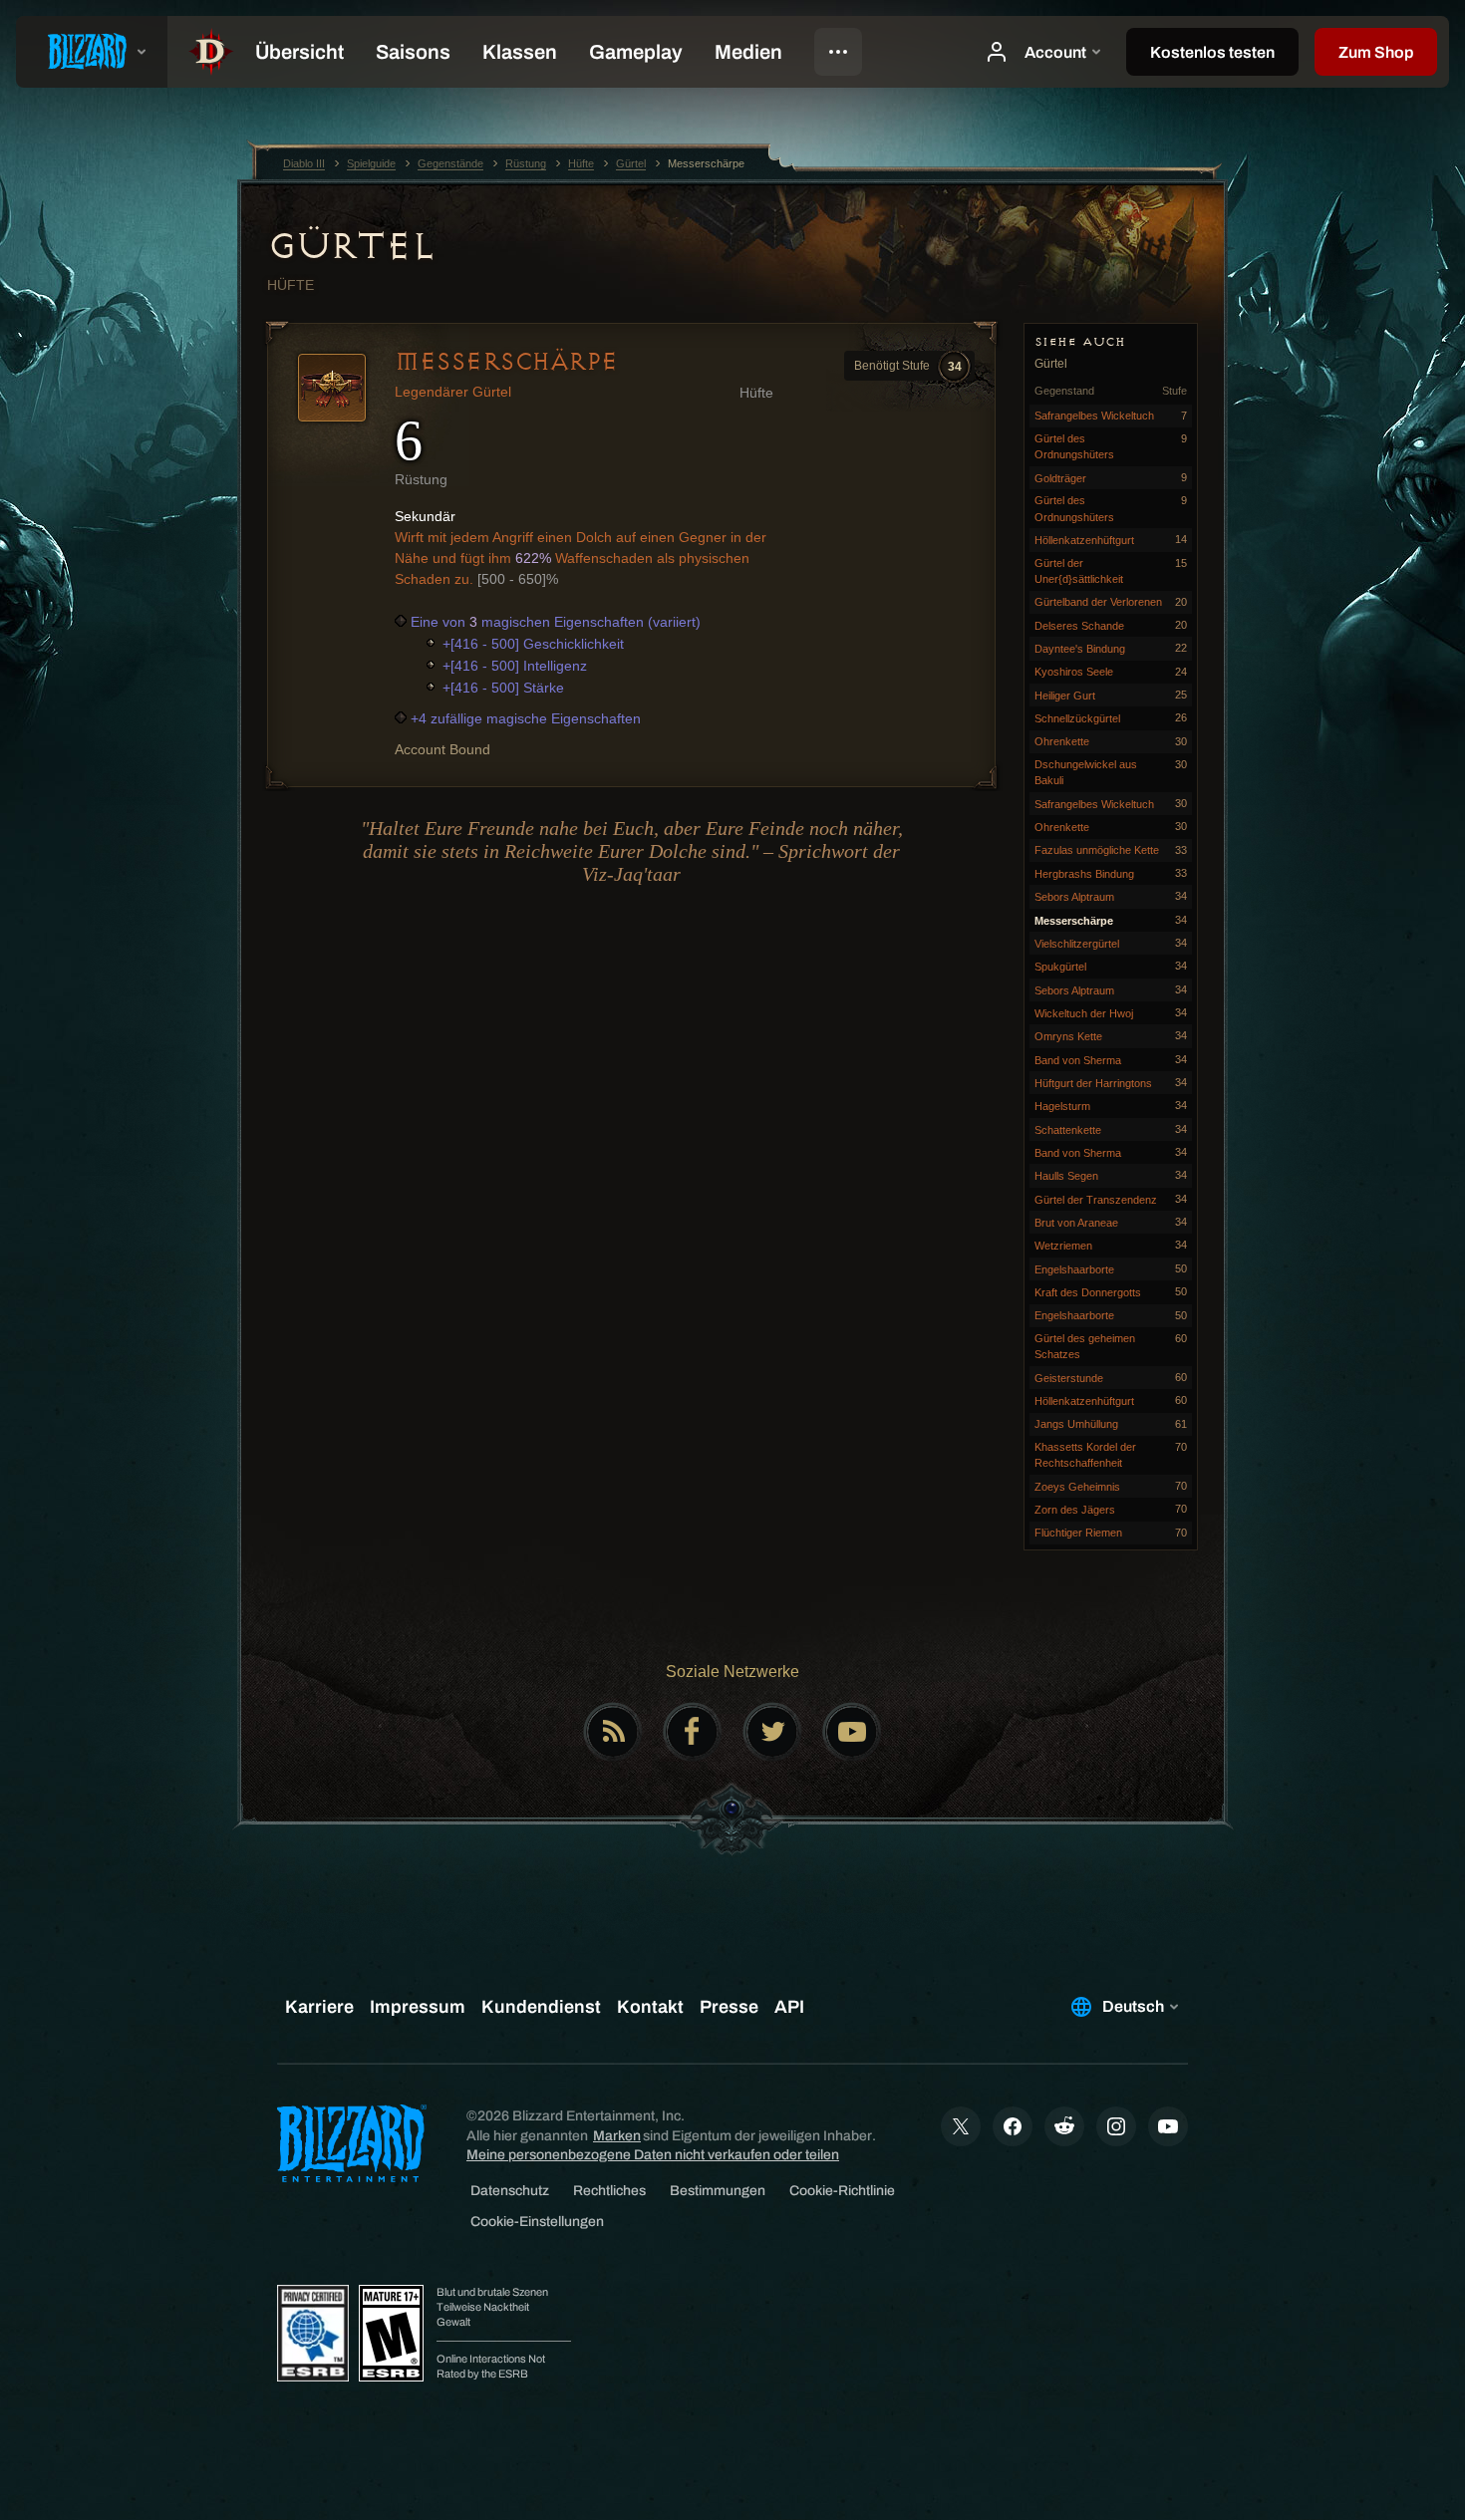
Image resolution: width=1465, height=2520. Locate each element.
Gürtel (350, 246)
